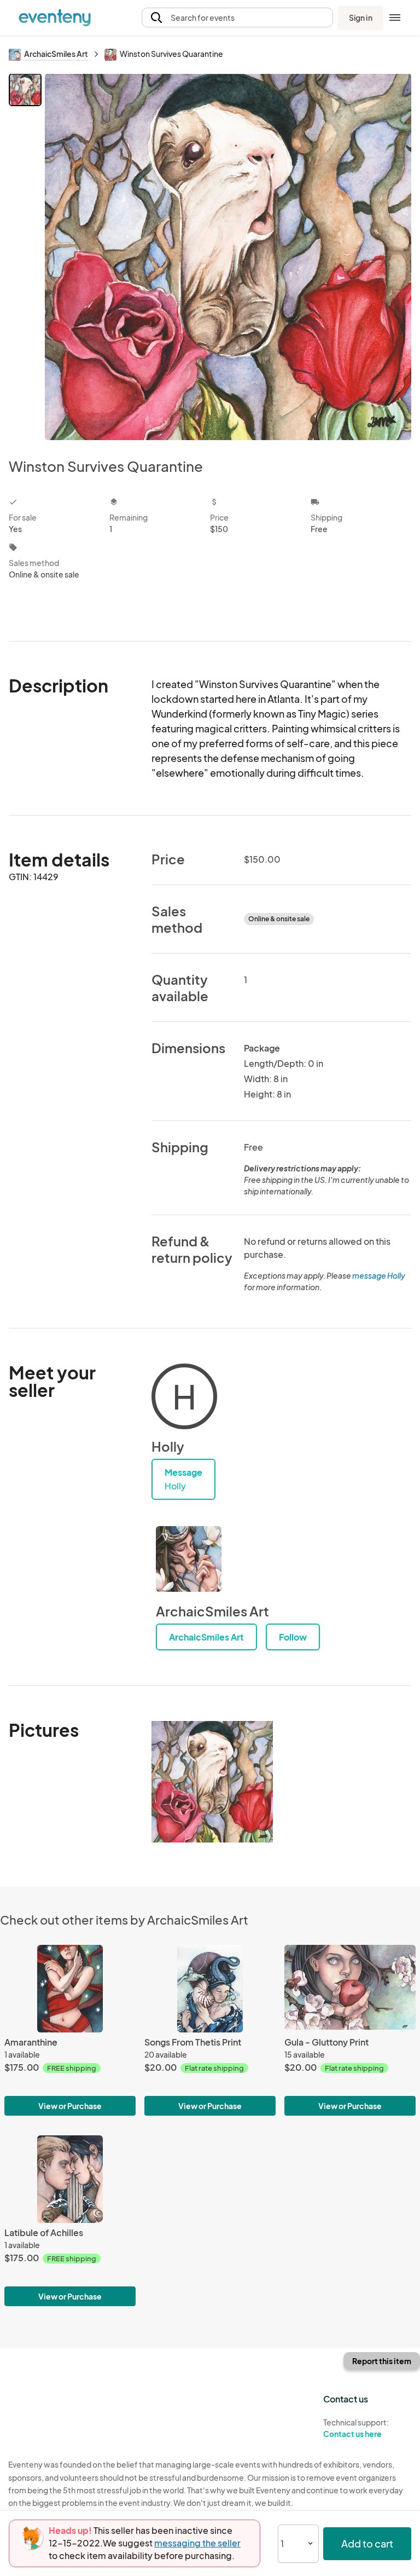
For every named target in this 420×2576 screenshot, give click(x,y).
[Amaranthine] (70, 1989)
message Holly (379, 1275)
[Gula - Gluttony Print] (350, 1989)
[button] (237, 18)
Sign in (361, 18)
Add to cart (367, 2543)
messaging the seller (197, 2543)
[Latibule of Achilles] (70, 2179)
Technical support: (356, 2428)
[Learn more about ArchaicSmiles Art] (189, 1559)
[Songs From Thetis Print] (210, 1989)
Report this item (382, 2361)
